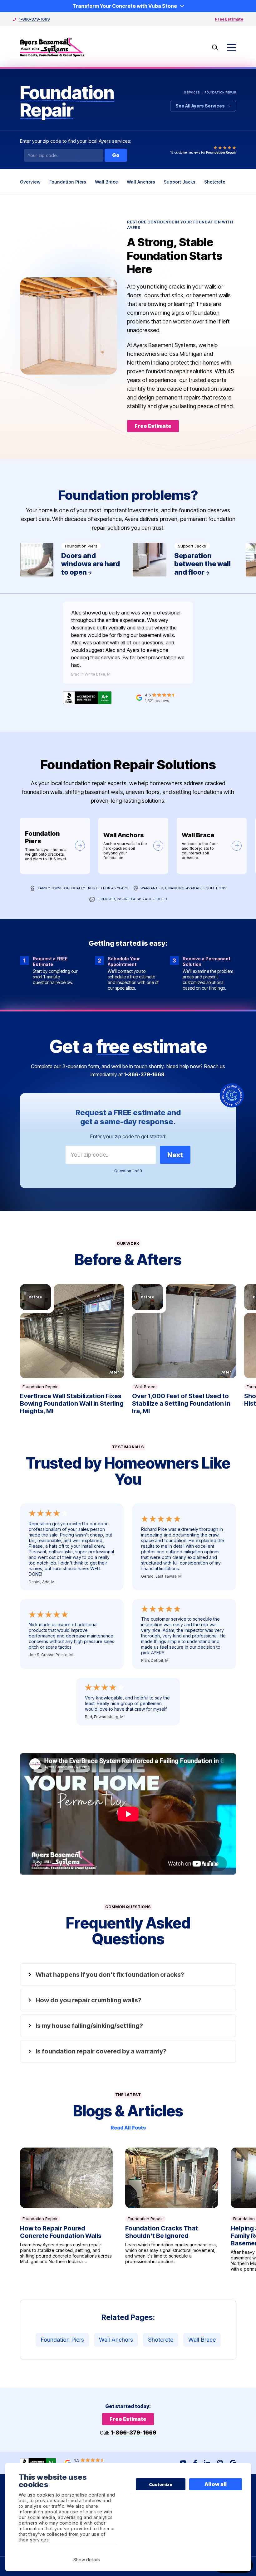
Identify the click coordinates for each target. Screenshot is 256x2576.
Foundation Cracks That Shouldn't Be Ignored (172, 2210)
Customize (161, 2484)
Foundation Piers (68, 182)
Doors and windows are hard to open (73, 560)
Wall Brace (106, 182)
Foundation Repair (40, 1387)
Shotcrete (215, 182)
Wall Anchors (141, 182)
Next (175, 1155)
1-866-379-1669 (34, 19)
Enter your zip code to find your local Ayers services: (76, 141)
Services (192, 92)
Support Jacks (180, 182)
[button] (72, 1331)
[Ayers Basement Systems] (53, 48)
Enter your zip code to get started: (128, 1136)
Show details (87, 2560)
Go (116, 155)
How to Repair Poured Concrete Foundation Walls (66, 2210)
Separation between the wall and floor (185, 560)
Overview (30, 182)
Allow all (216, 2484)
